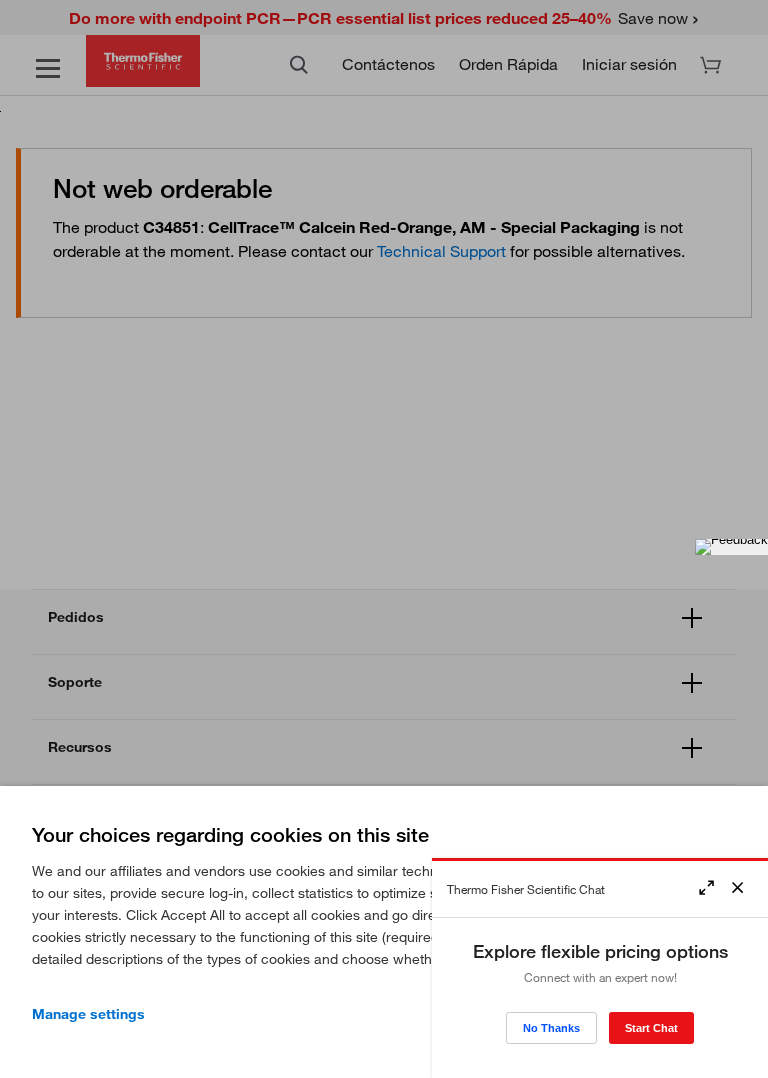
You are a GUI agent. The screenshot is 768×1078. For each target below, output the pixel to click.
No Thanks (551, 1028)
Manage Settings (88, 1014)
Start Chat (651, 1028)
